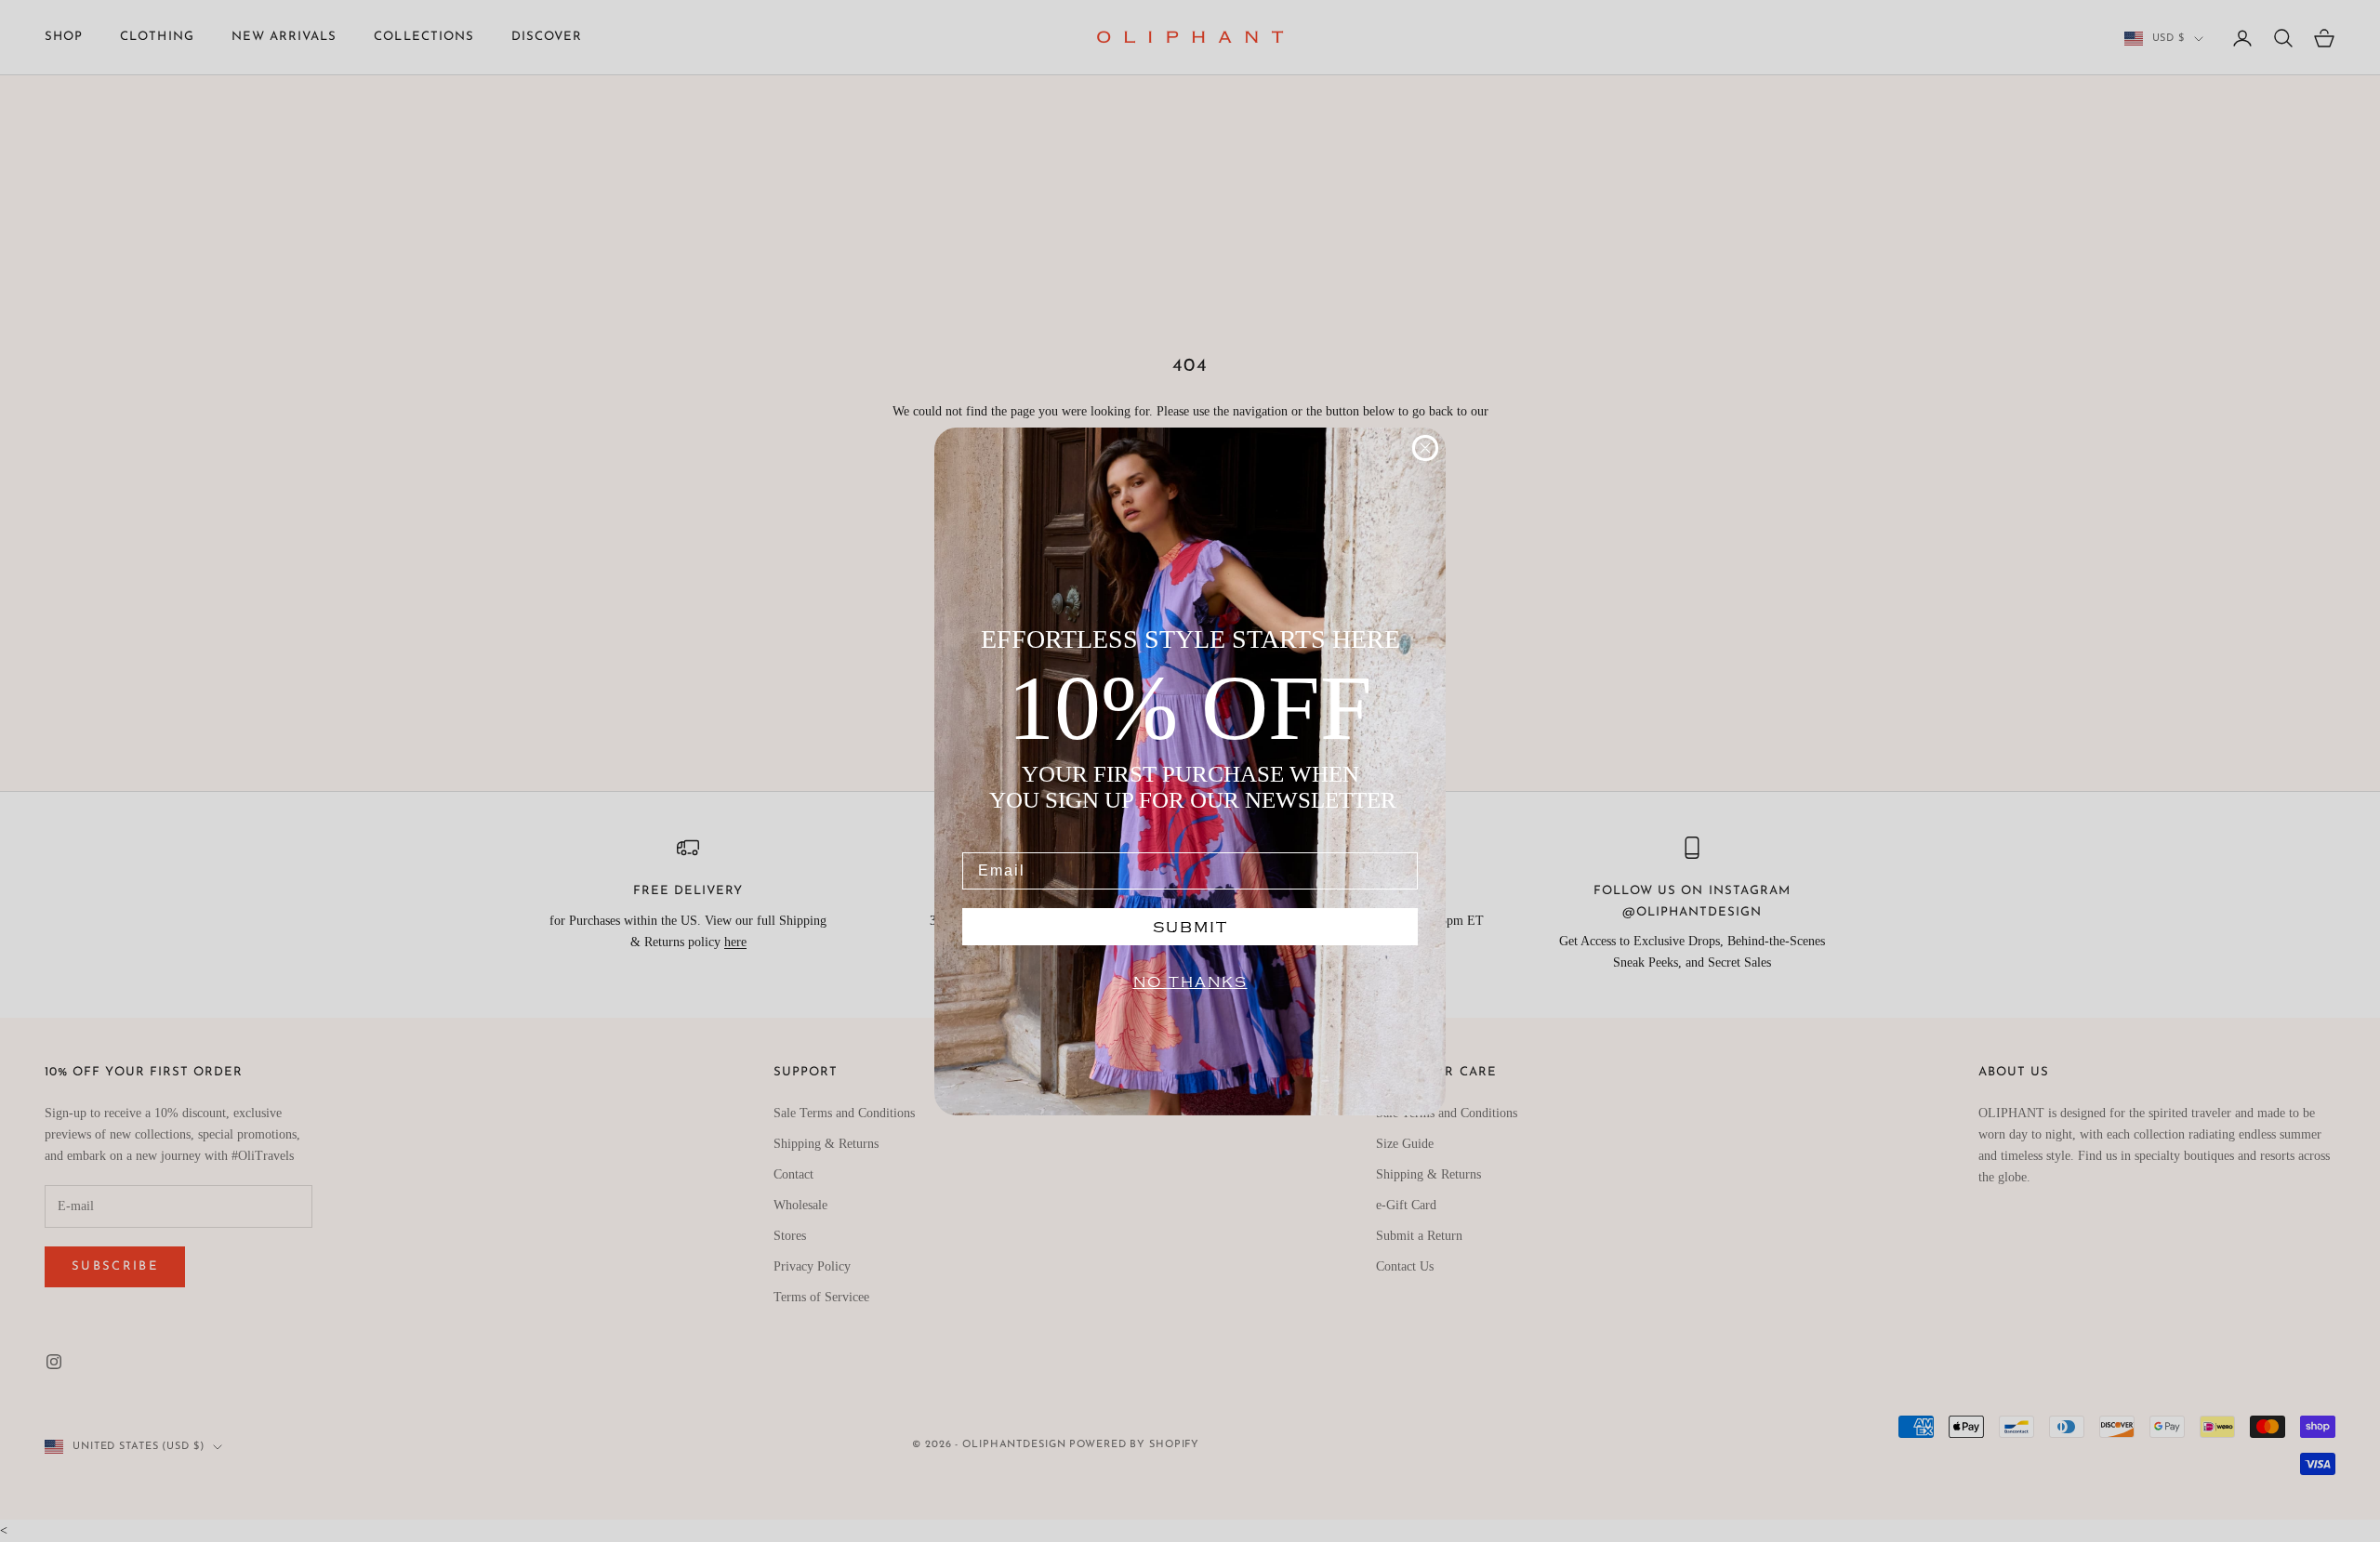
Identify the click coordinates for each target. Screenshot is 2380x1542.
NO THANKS (1190, 982)
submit (1190, 927)
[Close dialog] (1425, 448)
